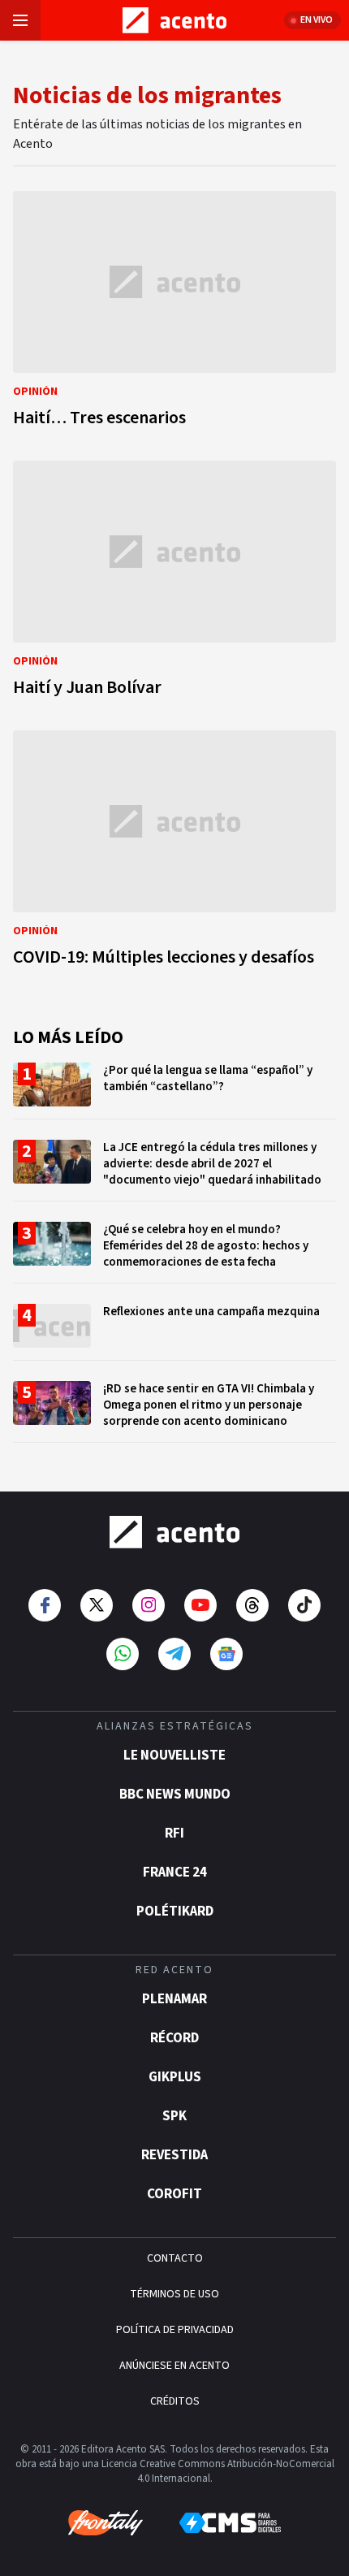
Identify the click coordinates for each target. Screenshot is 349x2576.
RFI (174, 1834)
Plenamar (174, 1999)
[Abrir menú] (20, 20)
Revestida (174, 2155)
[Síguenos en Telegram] (174, 1654)
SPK (174, 2116)
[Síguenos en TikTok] (304, 1605)
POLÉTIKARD (175, 1911)
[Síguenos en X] (97, 1605)
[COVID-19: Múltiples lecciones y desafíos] (174, 853)
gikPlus (175, 2077)
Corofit (174, 2194)
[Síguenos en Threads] (252, 1605)
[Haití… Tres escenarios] (174, 314)
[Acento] (174, 1532)
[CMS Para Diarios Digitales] (230, 2523)
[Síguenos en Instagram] (149, 1605)
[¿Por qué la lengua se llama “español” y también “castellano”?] (174, 1091)
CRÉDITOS (175, 2401)
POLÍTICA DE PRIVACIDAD (175, 2330)
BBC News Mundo (175, 1795)
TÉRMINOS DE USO (174, 2294)
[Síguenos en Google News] (226, 1654)
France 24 (175, 1872)
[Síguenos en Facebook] (45, 1605)
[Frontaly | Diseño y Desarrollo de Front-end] (106, 2523)
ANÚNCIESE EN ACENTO (174, 2366)
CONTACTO (175, 2258)
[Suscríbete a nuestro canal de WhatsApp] (123, 1654)
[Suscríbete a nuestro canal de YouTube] (200, 1605)
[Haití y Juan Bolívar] (174, 583)
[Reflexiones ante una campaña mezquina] (174, 1332)
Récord (174, 2038)
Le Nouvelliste (174, 1756)
